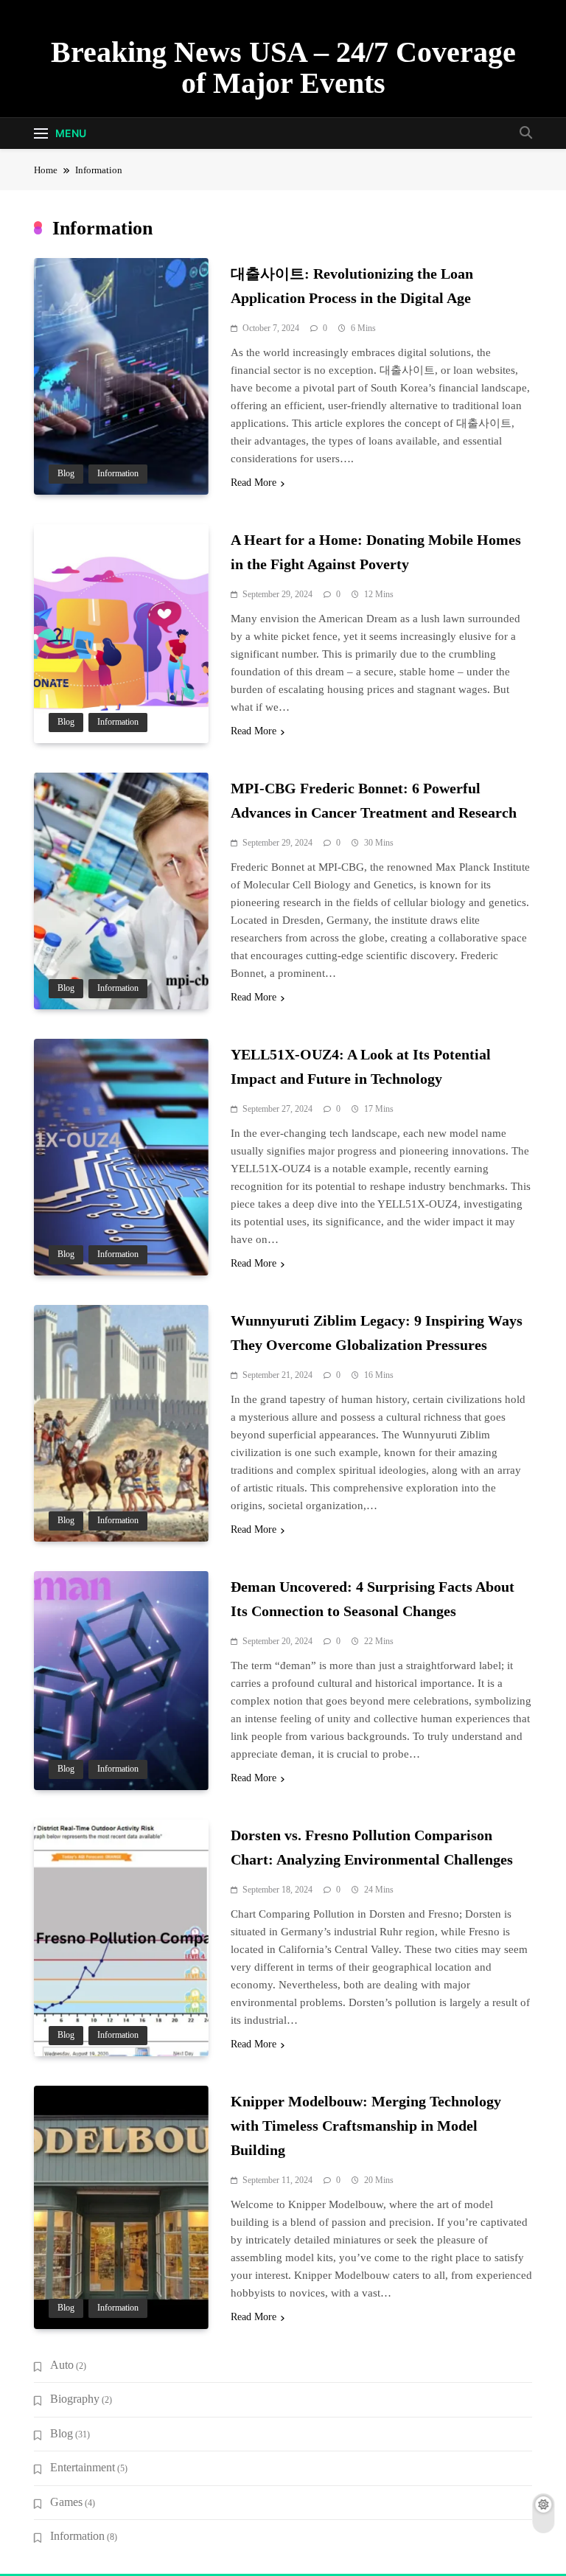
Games (66, 2502)
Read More (254, 483)
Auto (62, 2365)
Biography (75, 2399)
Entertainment (83, 2467)
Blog (66, 474)
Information (118, 474)
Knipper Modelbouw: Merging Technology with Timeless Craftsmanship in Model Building (366, 2126)
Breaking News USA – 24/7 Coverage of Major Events (283, 67)
